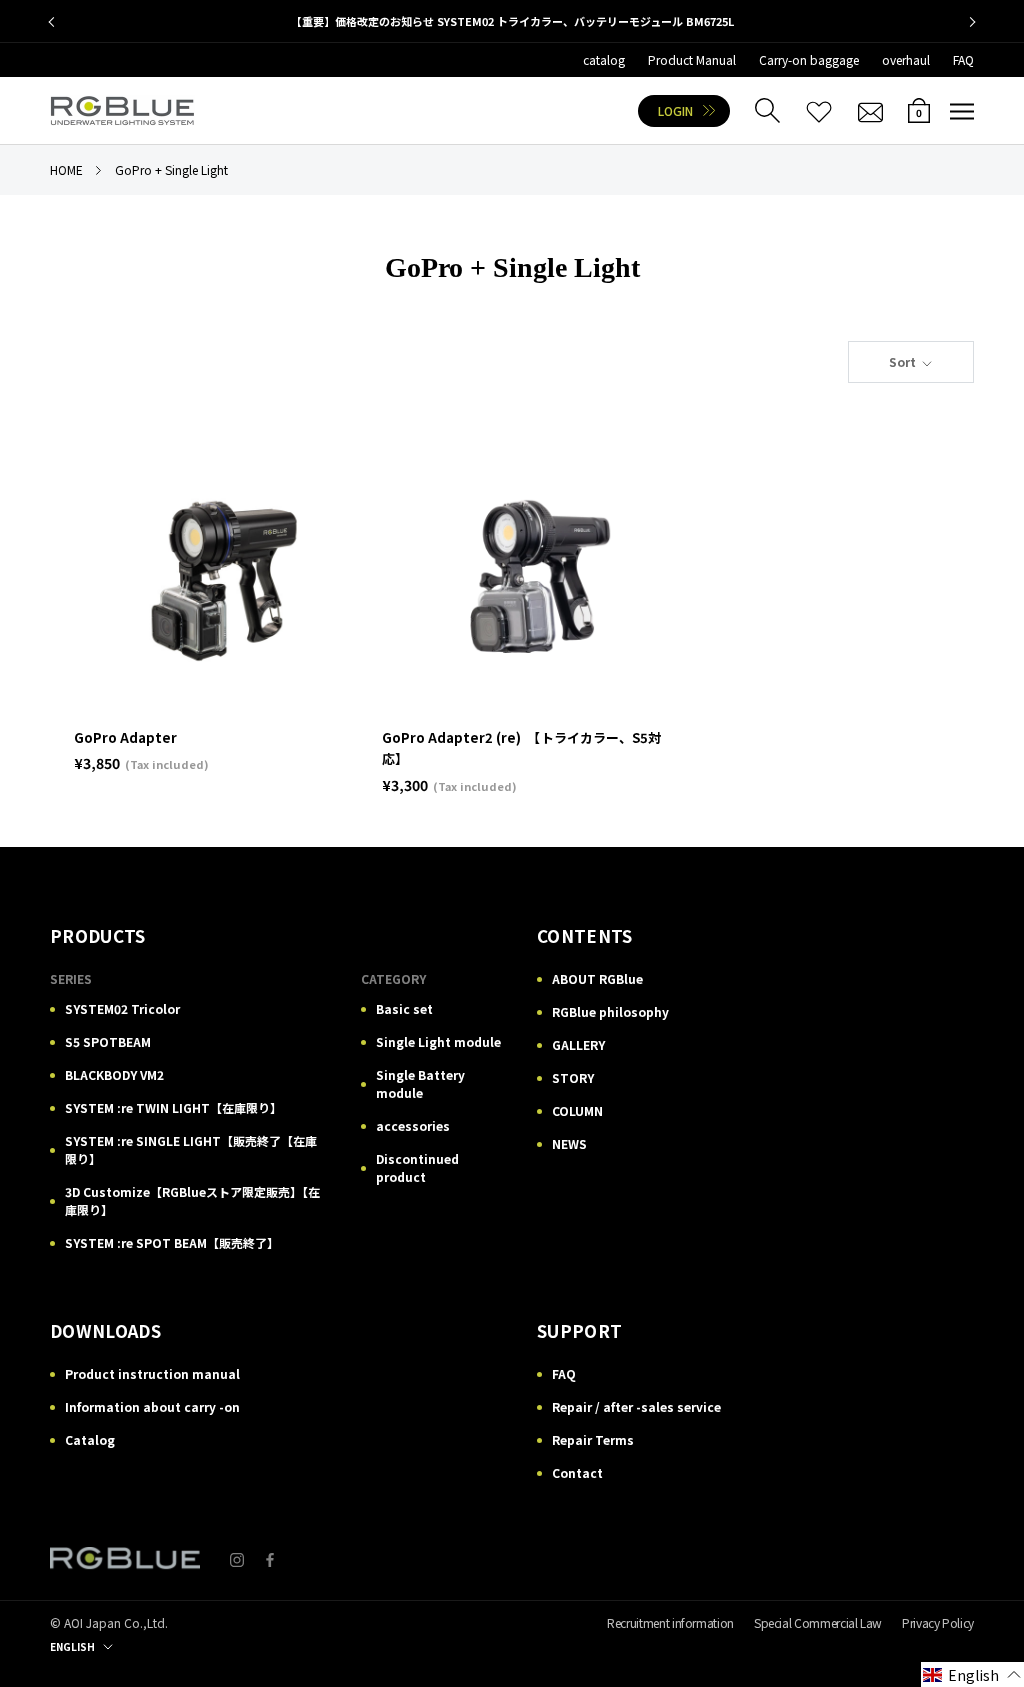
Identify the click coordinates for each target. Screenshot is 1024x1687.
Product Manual (692, 59)
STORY (573, 1077)
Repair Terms (593, 1439)
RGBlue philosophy (610, 1011)
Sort (904, 361)
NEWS (569, 1143)
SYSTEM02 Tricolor (122, 1008)
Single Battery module (420, 1083)
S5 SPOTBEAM (108, 1041)
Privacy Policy (938, 1622)
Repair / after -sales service (636, 1406)
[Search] (767, 111)
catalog (604, 59)
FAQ (963, 59)
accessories (413, 1125)
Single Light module (438, 1041)
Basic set (404, 1008)
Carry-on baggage (809, 59)
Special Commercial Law (818, 1622)
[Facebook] (270, 1558)
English (72, 1646)
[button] (972, 1674)
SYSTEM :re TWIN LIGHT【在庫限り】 (173, 1107)
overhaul (906, 59)
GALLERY (578, 1044)
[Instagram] (237, 1558)
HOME (66, 169)
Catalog (90, 1439)
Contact (577, 1472)
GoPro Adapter (125, 737)
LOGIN (675, 110)
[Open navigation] (962, 111)
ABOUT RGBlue (597, 978)
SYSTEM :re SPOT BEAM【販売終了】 (172, 1242)
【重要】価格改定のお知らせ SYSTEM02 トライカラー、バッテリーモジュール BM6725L (512, 21)
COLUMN (577, 1110)
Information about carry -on (152, 1406)
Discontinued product (417, 1167)
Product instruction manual (152, 1373)
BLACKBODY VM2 (114, 1074)
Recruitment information (670, 1622)
